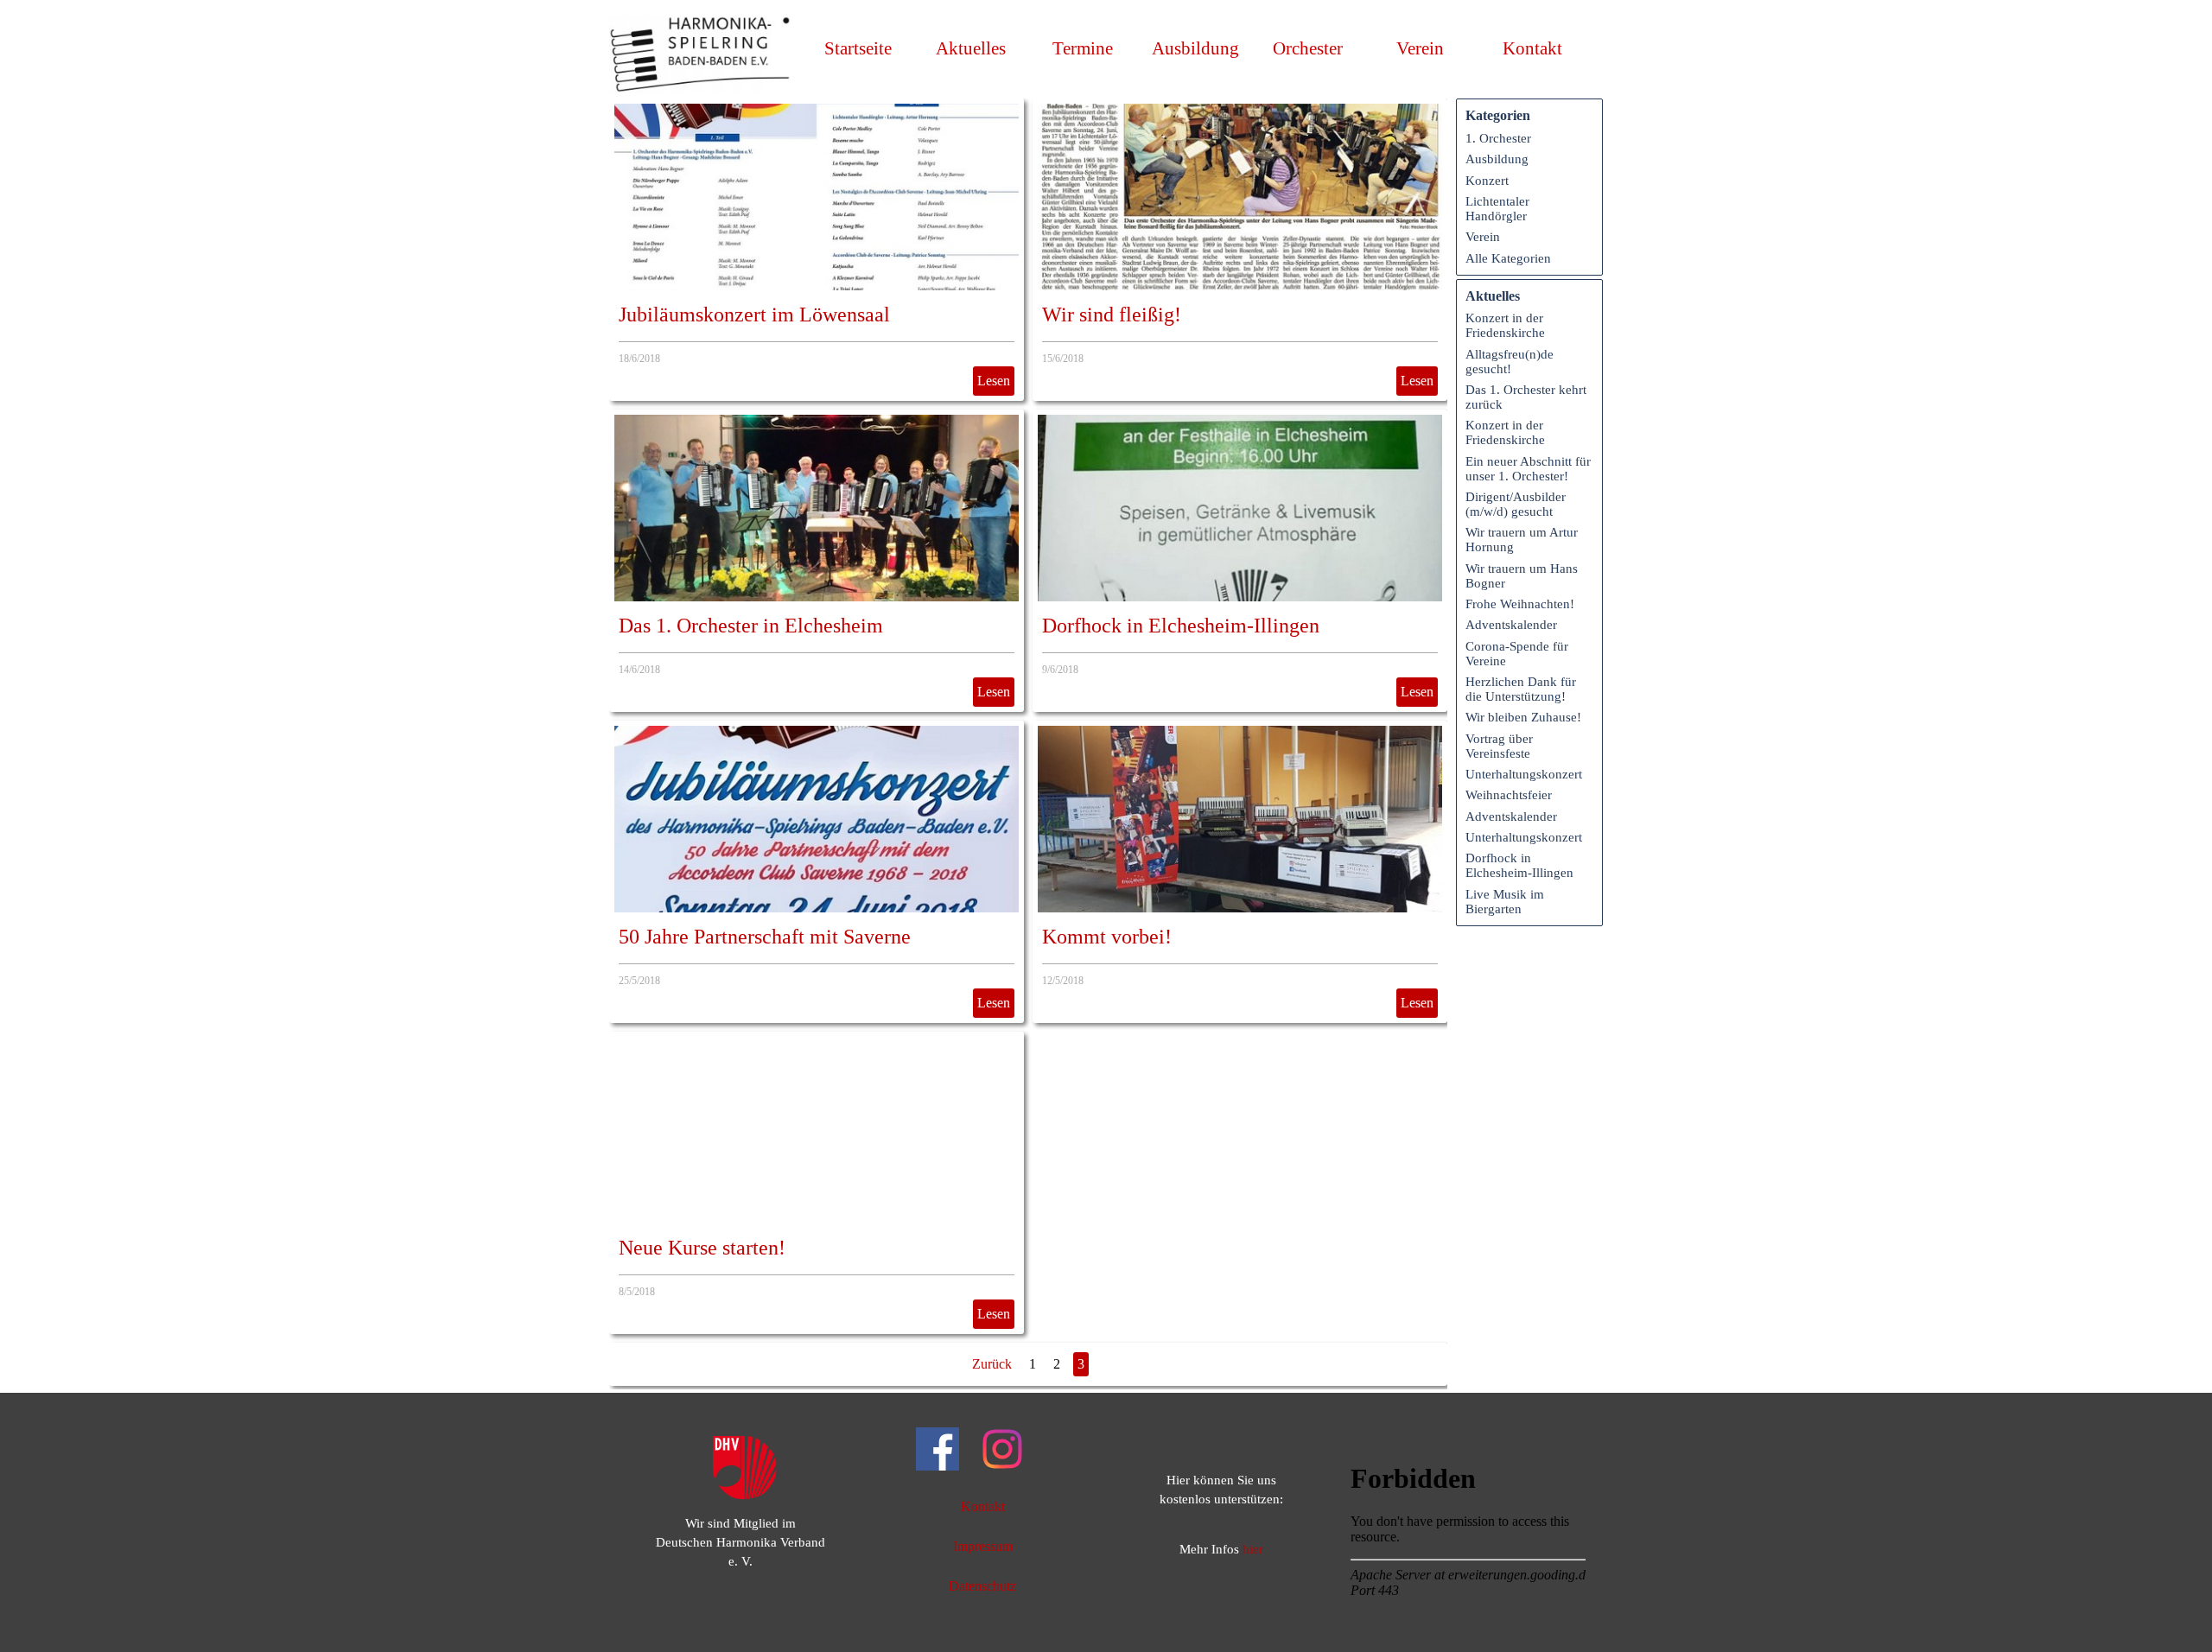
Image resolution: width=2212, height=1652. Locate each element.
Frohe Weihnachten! (1520, 604)
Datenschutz (982, 1586)
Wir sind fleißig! (1112, 315)
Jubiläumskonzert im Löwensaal (754, 315)
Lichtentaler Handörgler (1497, 209)
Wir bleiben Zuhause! (1523, 717)
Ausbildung (1195, 48)
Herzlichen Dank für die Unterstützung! (1521, 689)
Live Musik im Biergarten (1505, 902)
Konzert (1487, 181)
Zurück (992, 1364)
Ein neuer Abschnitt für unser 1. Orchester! (1528, 469)
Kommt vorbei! (1107, 937)
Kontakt (1532, 48)
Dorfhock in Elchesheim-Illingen (1181, 626)
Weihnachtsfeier (1509, 795)
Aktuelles (971, 48)
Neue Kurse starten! (702, 1248)
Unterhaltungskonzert (1524, 774)
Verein (1483, 237)
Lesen (994, 381)
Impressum (983, 1546)
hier (1253, 1549)
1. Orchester (1498, 138)
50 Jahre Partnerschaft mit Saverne (765, 937)
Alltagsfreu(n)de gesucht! (1510, 362)
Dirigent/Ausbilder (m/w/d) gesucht (1516, 504)
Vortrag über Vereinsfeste (1499, 746)
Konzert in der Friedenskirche (1505, 325)
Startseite (858, 48)
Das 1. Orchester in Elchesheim (751, 626)
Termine (1083, 48)
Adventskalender (1511, 625)
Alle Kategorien (1508, 258)
